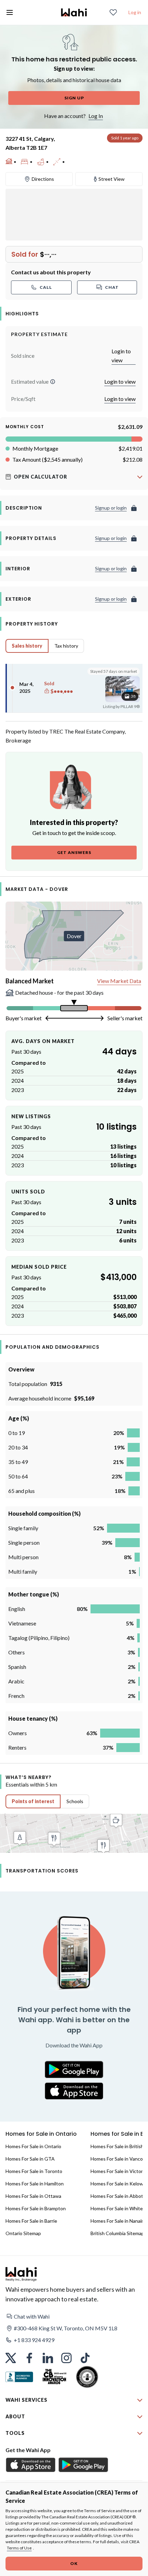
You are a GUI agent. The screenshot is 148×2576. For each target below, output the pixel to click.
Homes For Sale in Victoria (118, 2171)
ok (74, 2563)
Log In (96, 116)
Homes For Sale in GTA (30, 2159)
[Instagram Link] (66, 2358)
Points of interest (33, 1801)
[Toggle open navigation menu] (10, 12)
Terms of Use (19, 2548)
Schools (75, 1801)
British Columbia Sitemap (117, 2233)
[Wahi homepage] (74, 12)
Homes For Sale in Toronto (34, 2171)
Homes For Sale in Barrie (31, 2221)
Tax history (66, 646)
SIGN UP (74, 98)
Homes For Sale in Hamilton (35, 2184)
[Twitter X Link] (11, 2358)
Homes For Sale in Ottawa (33, 2196)
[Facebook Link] (29, 2358)
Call (46, 287)
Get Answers (74, 852)
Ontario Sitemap (23, 2233)
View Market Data (119, 981)
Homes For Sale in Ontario (33, 2146)
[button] (53, 382)
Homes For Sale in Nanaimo (119, 2221)
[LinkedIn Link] (48, 2358)
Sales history (27, 646)
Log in (135, 12)
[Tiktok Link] (85, 2358)
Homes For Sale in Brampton (36, 2208)
